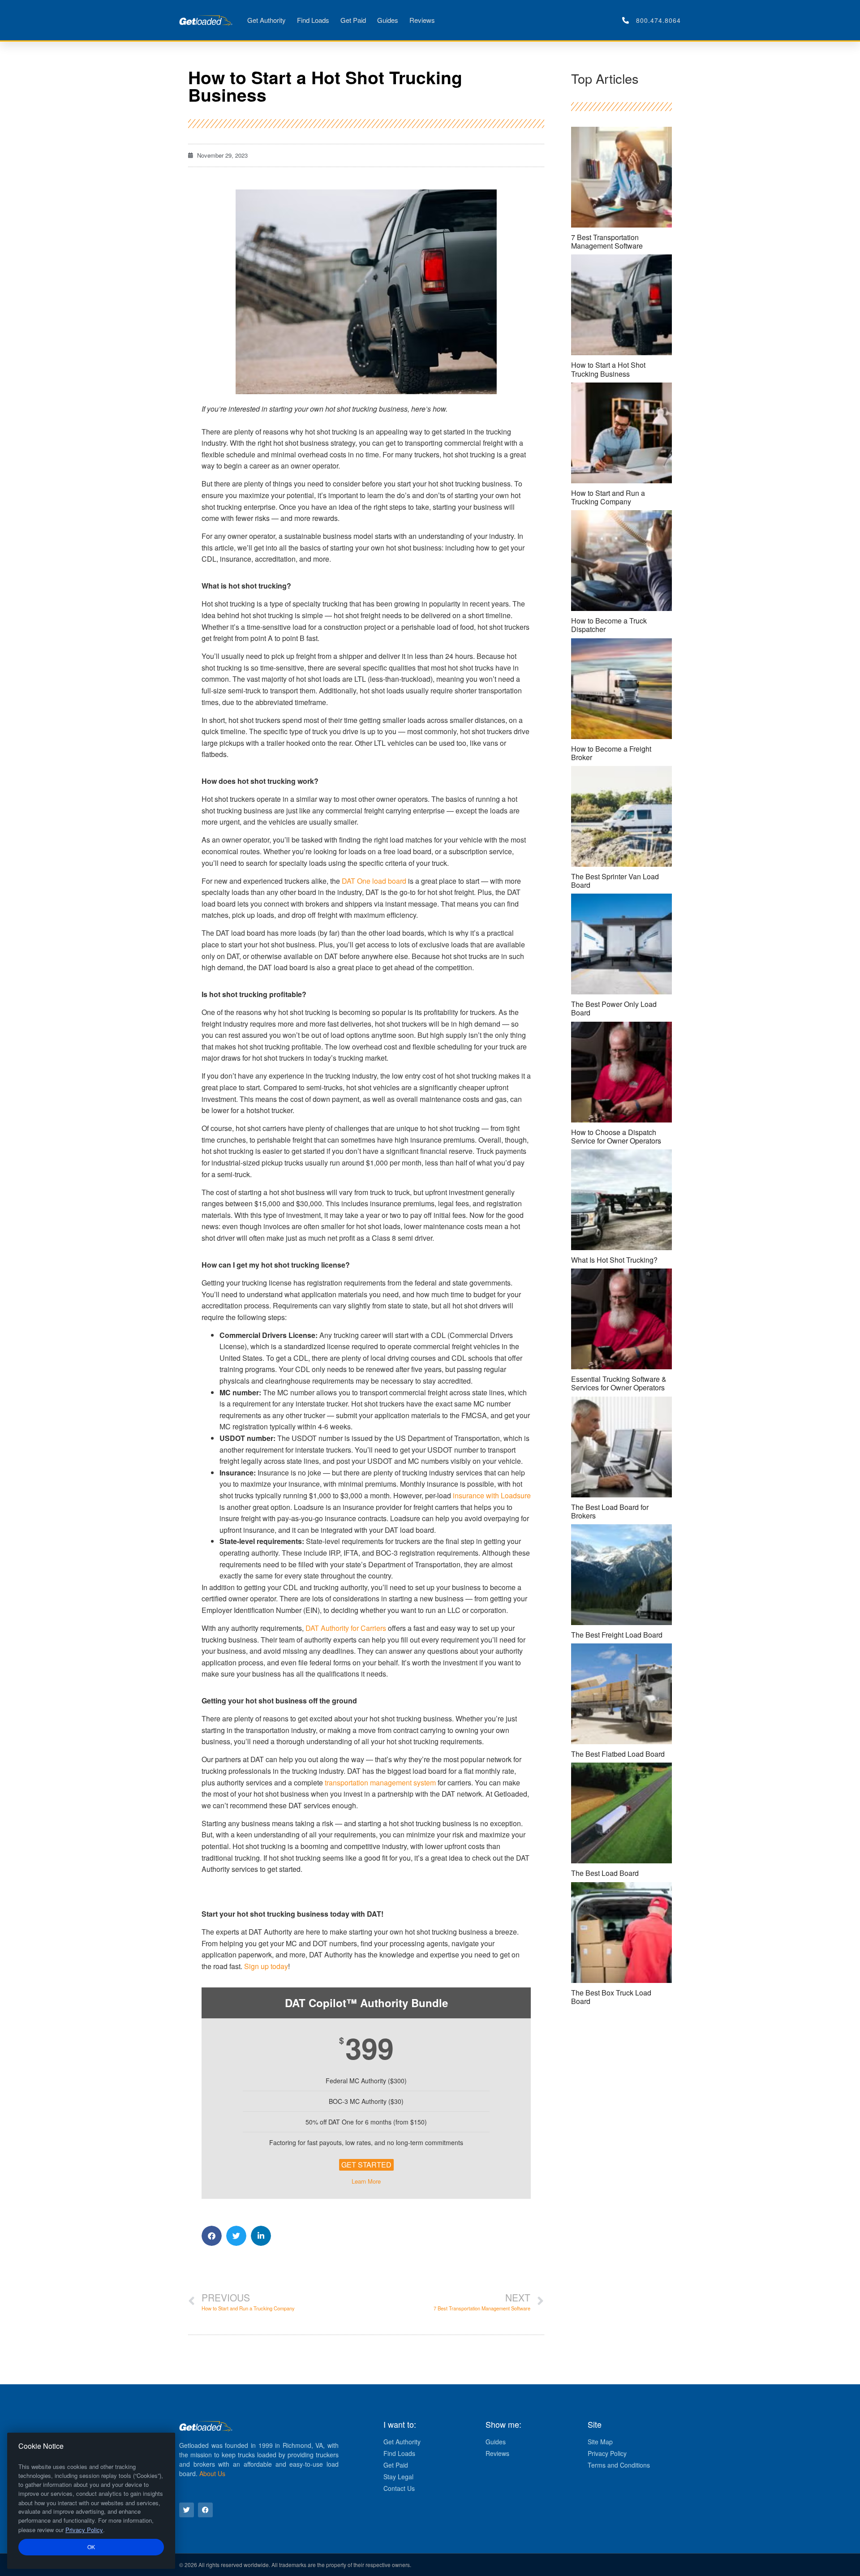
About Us (212, 2473)
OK (91, 2547)
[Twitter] (187, 2510)
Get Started (366, 2165)
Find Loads (313, 20)
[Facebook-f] (205, 2510)
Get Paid (353, 20)
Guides (388, 20)
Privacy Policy (84, 2530)
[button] (212, 2236)
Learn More (366, 2181)
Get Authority (267, 20)
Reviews (422, 20)
